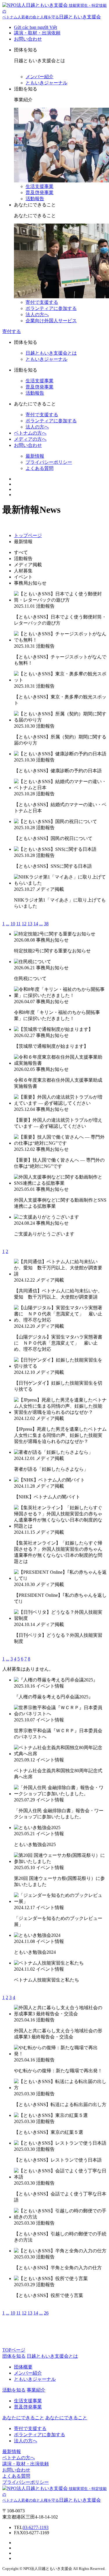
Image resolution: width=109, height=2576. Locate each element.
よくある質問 (40, 468)
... (8, 924)
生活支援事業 (40, 186)
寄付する (12, 331)
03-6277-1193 (36, 2527)
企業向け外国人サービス (51, 321)
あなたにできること (66, 2418)
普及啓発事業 (40, 192)
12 (24, 924)
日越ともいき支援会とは (51, 353)
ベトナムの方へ (30, 433)
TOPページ (14, 2350)
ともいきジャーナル (47, 83)
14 (36, 924)
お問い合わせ (28, 39)
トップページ (28, 535)
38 (46, 924)
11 (18, 924)
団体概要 (23, 2367)
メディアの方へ (30, 439)
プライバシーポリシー (49, 462)
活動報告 (35, 199)
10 (13, 924)
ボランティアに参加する (51, 308)
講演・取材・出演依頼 (37, 33)
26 (46, 2313)
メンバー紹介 (40, 77)
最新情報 (35, 456)
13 (30, 924)
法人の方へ (37, 314)
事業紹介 (36, 2390)
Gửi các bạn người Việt (35, 27)
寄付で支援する (42, 302)
